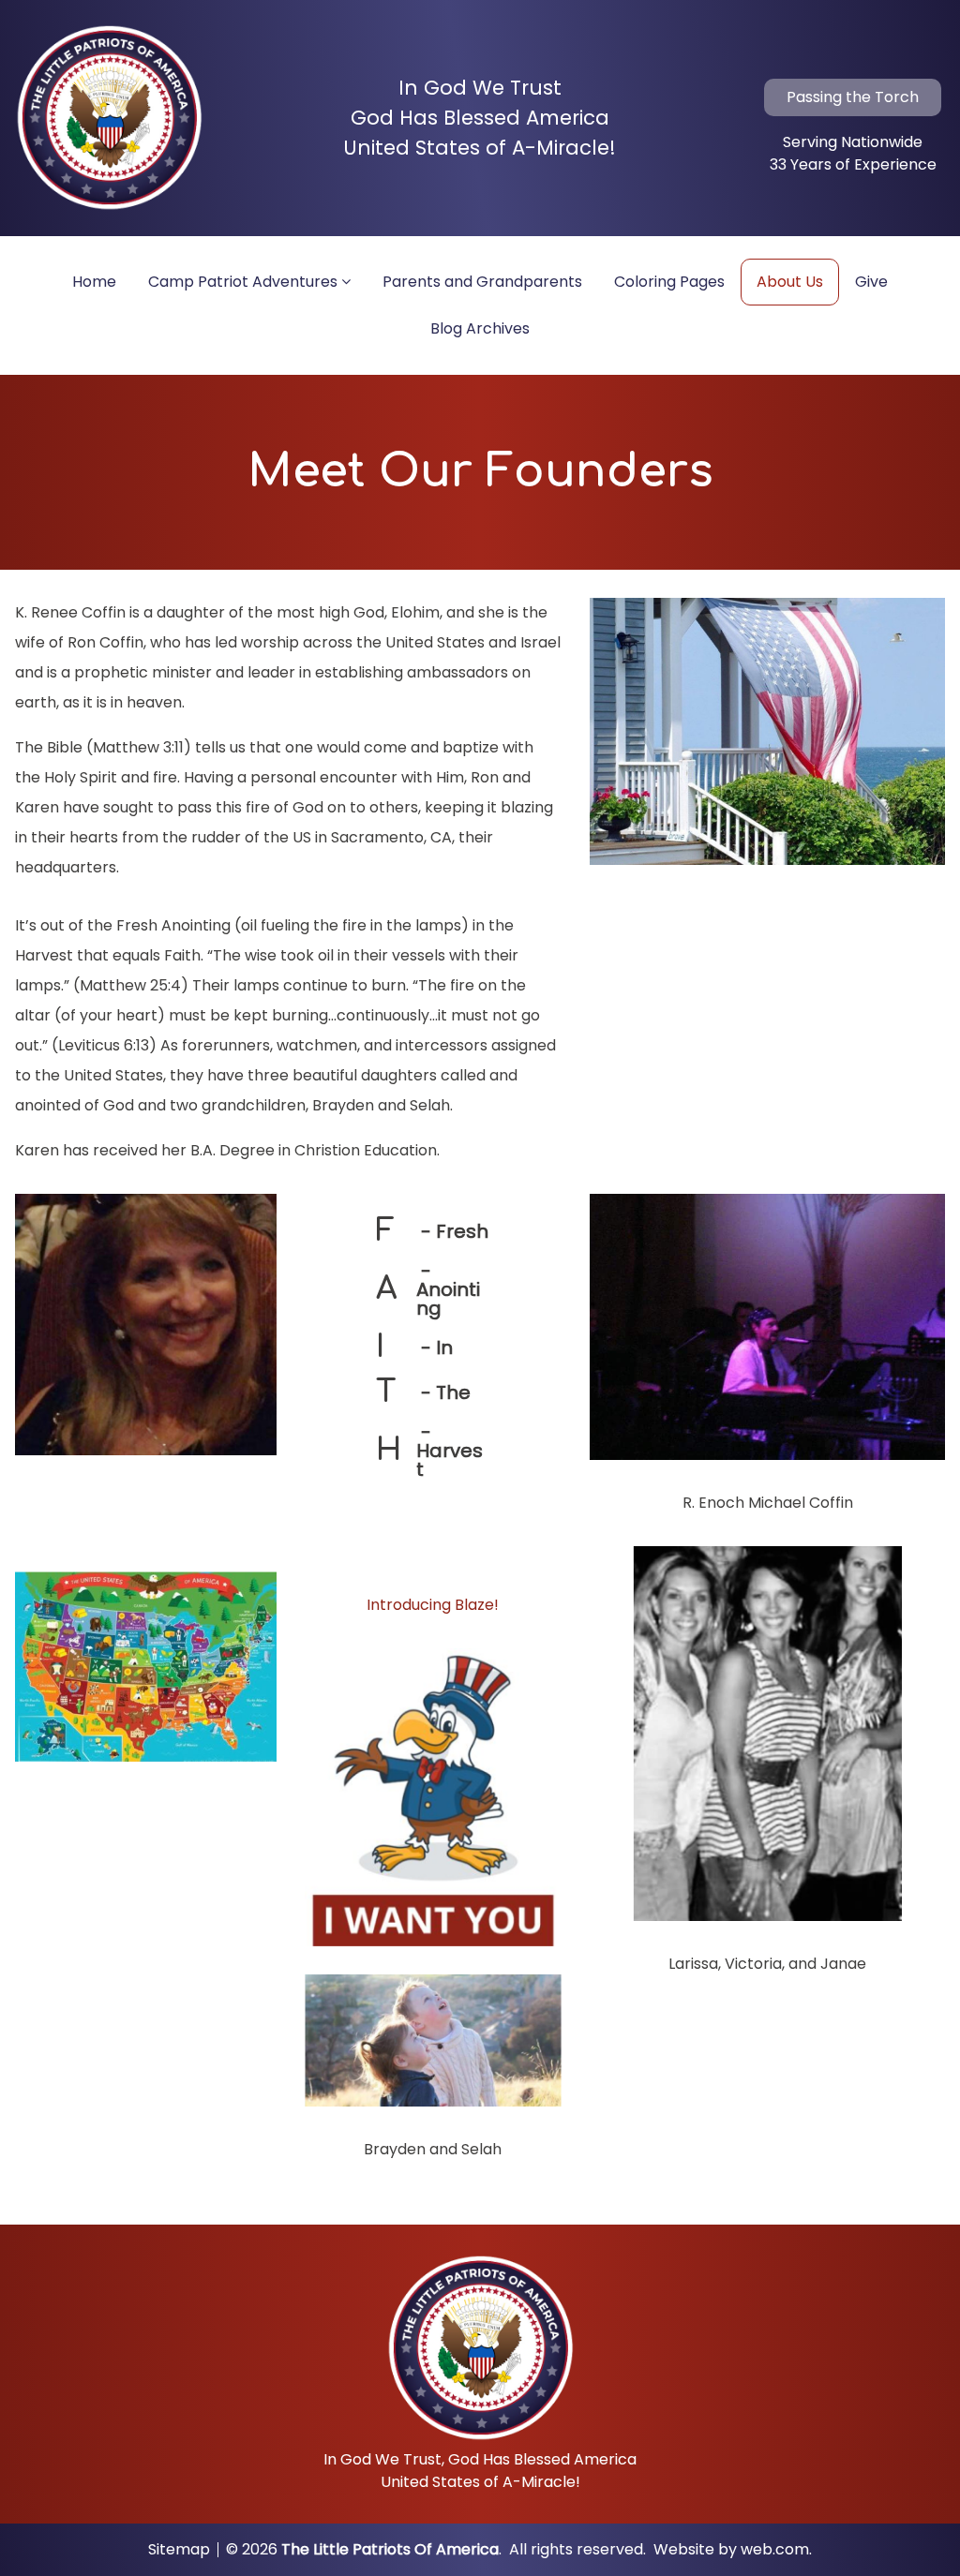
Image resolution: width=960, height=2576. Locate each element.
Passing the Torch (853, 97)
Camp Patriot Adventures (243, 282)
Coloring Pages (669, 282)
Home (94, 282)
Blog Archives (480, 328)
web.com (775, 2549)
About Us (790, 282)
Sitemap (179, 2550)
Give (871, 282)
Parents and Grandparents (482, 282)
